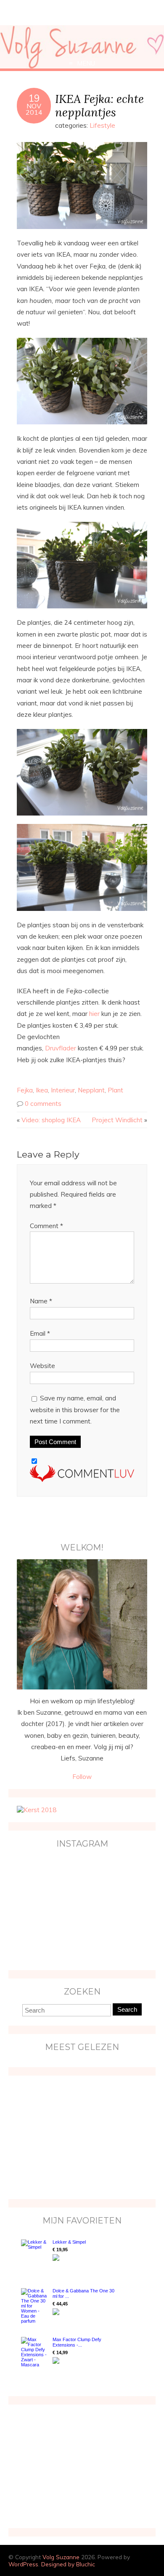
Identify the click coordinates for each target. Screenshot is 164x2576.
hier (94, 1014)
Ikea (42, 1090)
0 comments (43, 1104)
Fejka (25, 1090)
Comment (46, 1226)
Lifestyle (102, 125)
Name (41, 1301)
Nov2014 (34, 109)
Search (127, 2009)
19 (34, 98)
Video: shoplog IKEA (51, 1120)
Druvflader (61, 1048)
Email (40, 1333)
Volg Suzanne (61, 2557)
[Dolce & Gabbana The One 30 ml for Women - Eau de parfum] (35, 2306)
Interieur (63, 1090)
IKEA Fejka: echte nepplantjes (99, 105)
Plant (115, 1090)
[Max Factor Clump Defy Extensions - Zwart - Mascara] (35, 2352)
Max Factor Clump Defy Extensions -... (77, 2342)
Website (42, 1366)
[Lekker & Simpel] (35, 2255)
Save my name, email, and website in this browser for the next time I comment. (75, 1410)
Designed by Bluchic (68, 2564)
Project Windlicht (117, 1120)
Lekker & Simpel (69, 2242)
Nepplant (91, 1090)
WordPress (23, 2564)
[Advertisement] (69, 2137)
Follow (82, 1777)
